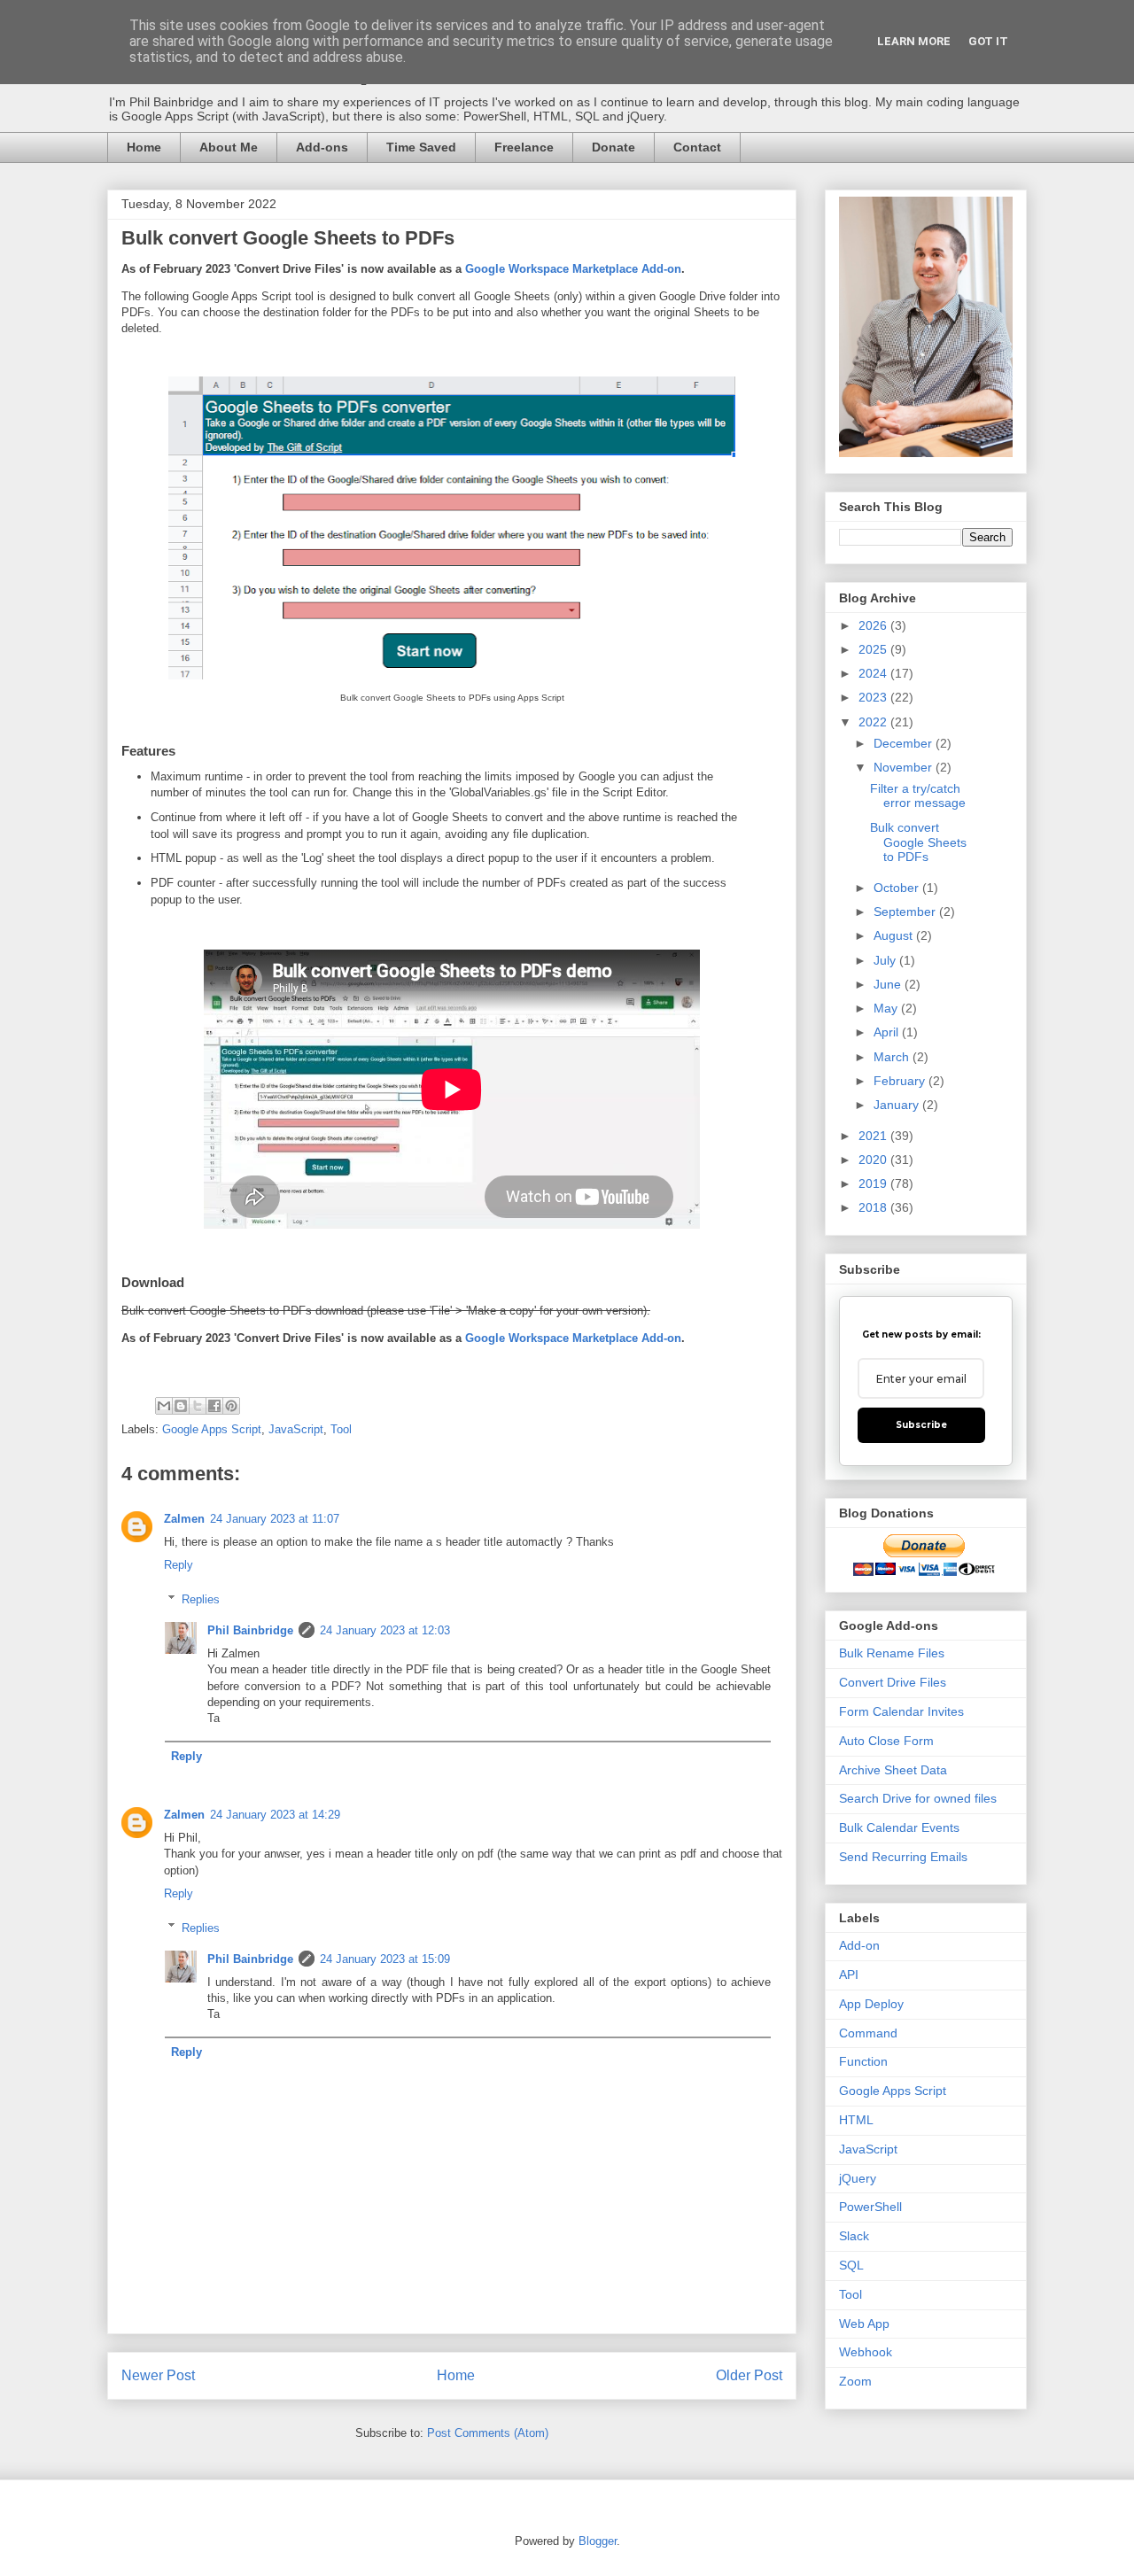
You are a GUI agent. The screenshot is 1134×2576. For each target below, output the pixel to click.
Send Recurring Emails (903, 1857)
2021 (874, 1136)
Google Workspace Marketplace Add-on (573, 269)
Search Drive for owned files (918, 1798)
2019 (874, 1183)
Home (144, 147)
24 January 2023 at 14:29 (275, 1815)
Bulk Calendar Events (899, 1827)
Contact (697, 147)
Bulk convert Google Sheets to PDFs (918, 842)
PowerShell (870, 2207)
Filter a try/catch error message (918, 796)
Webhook (866, 2352)
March (893, 1057)
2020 (874, 1160)
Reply (179, 1565)
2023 (874, 697)
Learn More (914, 41)
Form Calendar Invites (901, 1711)
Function (863, 2061)
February (901, 1081)
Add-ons (322, 147)
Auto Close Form (886, 1741)
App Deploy (871, 2004)
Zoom (855, 2381)
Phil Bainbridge (250, 1630)
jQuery (858, 2178)
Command (868, 2033)
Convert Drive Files (893, 1682)
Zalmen (184, 1519)
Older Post (749, 2375)
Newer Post (158, 2375)
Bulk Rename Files (892, 1653)
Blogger (598, 2541)
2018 (874, 1207)
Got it (988, 41)
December (905, 743)
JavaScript (296, 1429)
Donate (614, 147)
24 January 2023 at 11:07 (275, 1519)
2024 (874, 673)
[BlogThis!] (181, 1406)
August (895, 935)
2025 (874, 649)
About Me (229, 147)
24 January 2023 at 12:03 (385, 1630)
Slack (854, 2236)
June (889, 984)
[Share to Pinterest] (231, 1406)
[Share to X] (198, 1406)
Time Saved (421, 147)
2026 (874, 625)
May (887, 1008)
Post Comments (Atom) (488, 2433)
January (898, 1105)
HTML (856, 2120)
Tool (341, 1429)
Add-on (859, 1945)
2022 (874, 722)
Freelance (524, 147)
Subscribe (921, 1425)
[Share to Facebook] (214, 1406)
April (888, 1032)
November (905, 767)
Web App (864, 2324)
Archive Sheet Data (893, 1770)
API (849, 1975)
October (898, 888)
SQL (851, 2265)
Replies (201, 1599)
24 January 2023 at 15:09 (385, 1959)
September (906, 912)
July (886, 960)
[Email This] (164, 1406)
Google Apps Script (212, 1429)
